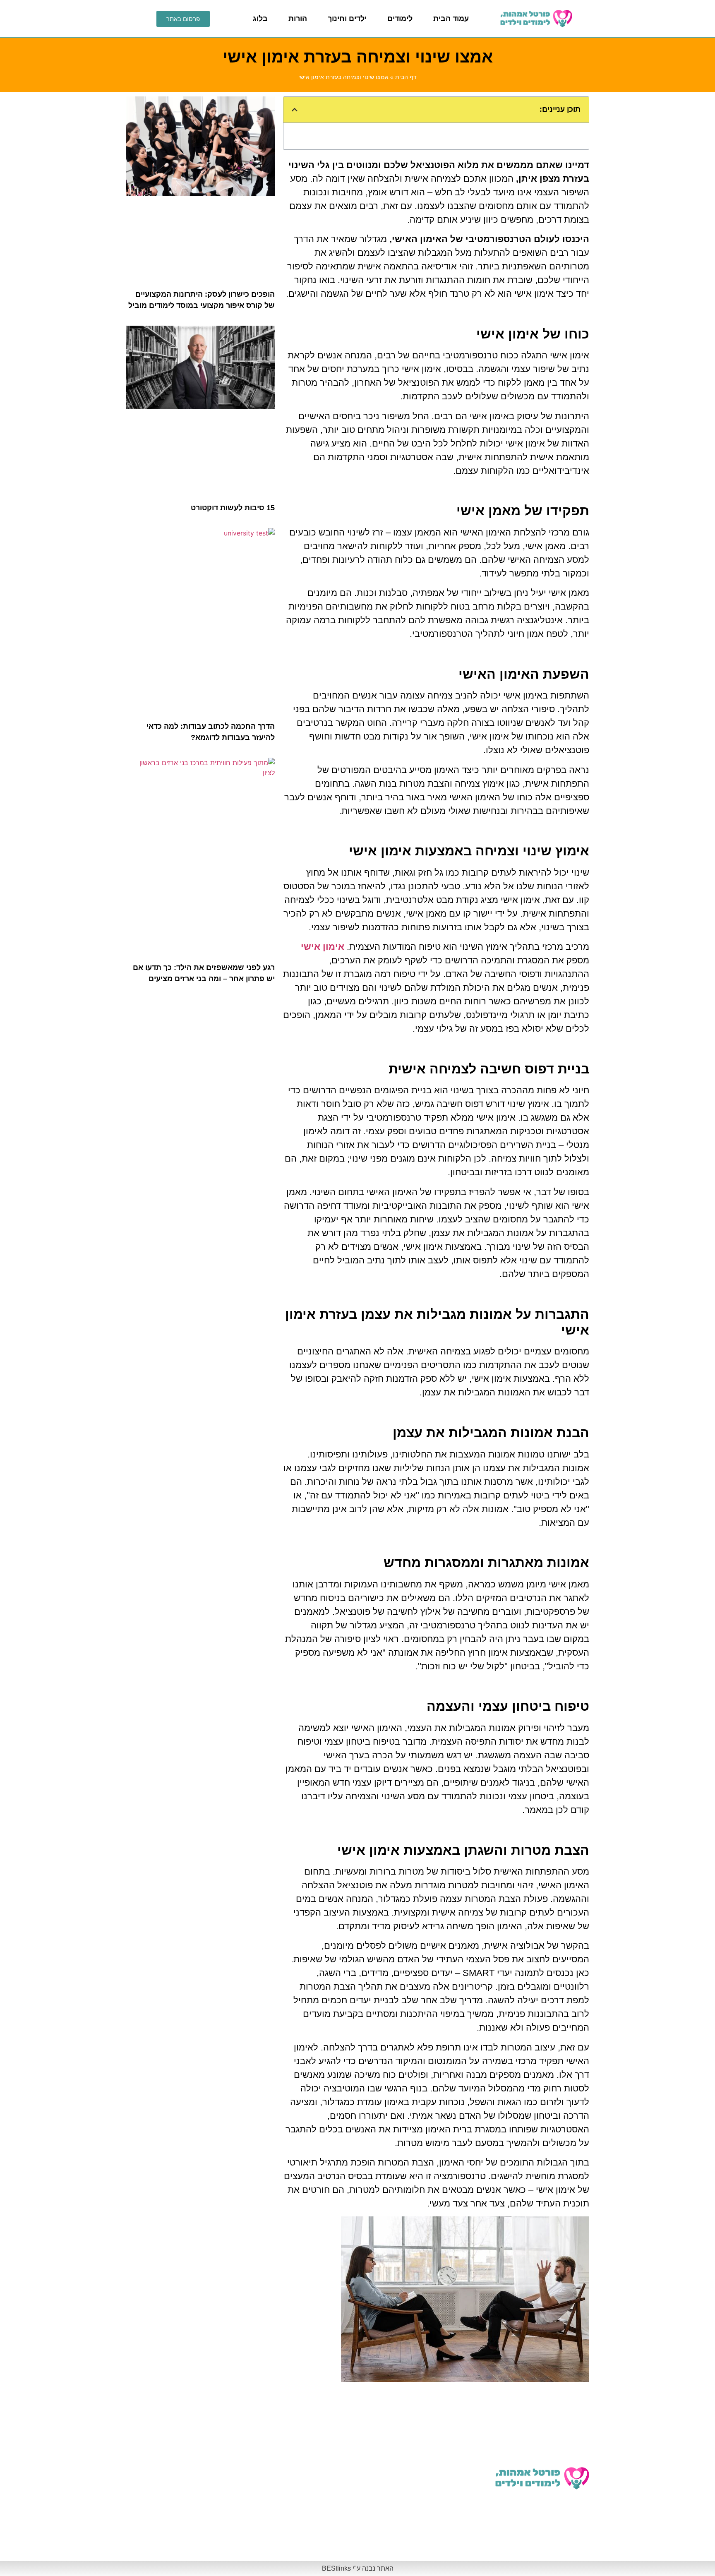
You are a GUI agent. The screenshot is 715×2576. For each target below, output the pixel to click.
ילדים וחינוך (347, 19)
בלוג (260, 19)
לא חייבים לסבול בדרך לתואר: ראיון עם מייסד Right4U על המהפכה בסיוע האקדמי (435, 2442)
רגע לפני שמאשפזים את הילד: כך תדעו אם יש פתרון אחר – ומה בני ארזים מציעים (306, 2490)
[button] (295, 110)
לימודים (400, 19)
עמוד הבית (451, 19)
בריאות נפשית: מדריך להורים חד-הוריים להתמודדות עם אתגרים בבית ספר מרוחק (182, 2490)
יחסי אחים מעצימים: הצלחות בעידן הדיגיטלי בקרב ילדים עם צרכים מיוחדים (435, 2538)
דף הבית (406, 77)
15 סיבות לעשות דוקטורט (233, 508)
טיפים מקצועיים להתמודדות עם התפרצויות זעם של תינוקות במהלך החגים (185, 2538)
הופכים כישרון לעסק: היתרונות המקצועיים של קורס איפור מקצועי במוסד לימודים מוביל (311, 2442)
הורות (298, 19)
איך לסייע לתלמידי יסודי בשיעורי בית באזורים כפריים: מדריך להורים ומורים (308, 2538)
